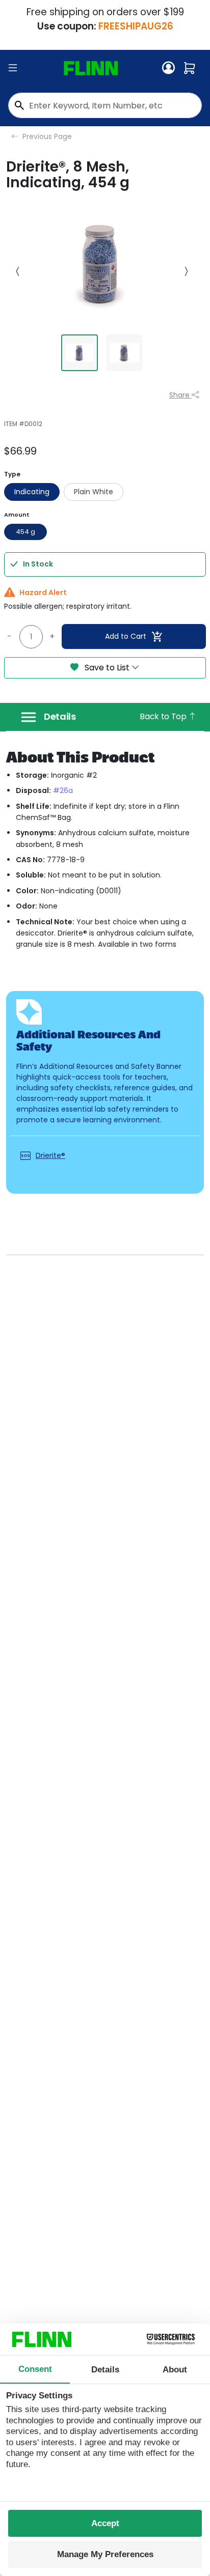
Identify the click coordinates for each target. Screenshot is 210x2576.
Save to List (107, 668)
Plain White (94, 492)
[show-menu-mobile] (13, 68)
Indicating (32, 492)
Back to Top (164, 716)
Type (12, 474)
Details (60, 717)
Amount (17, 515)
